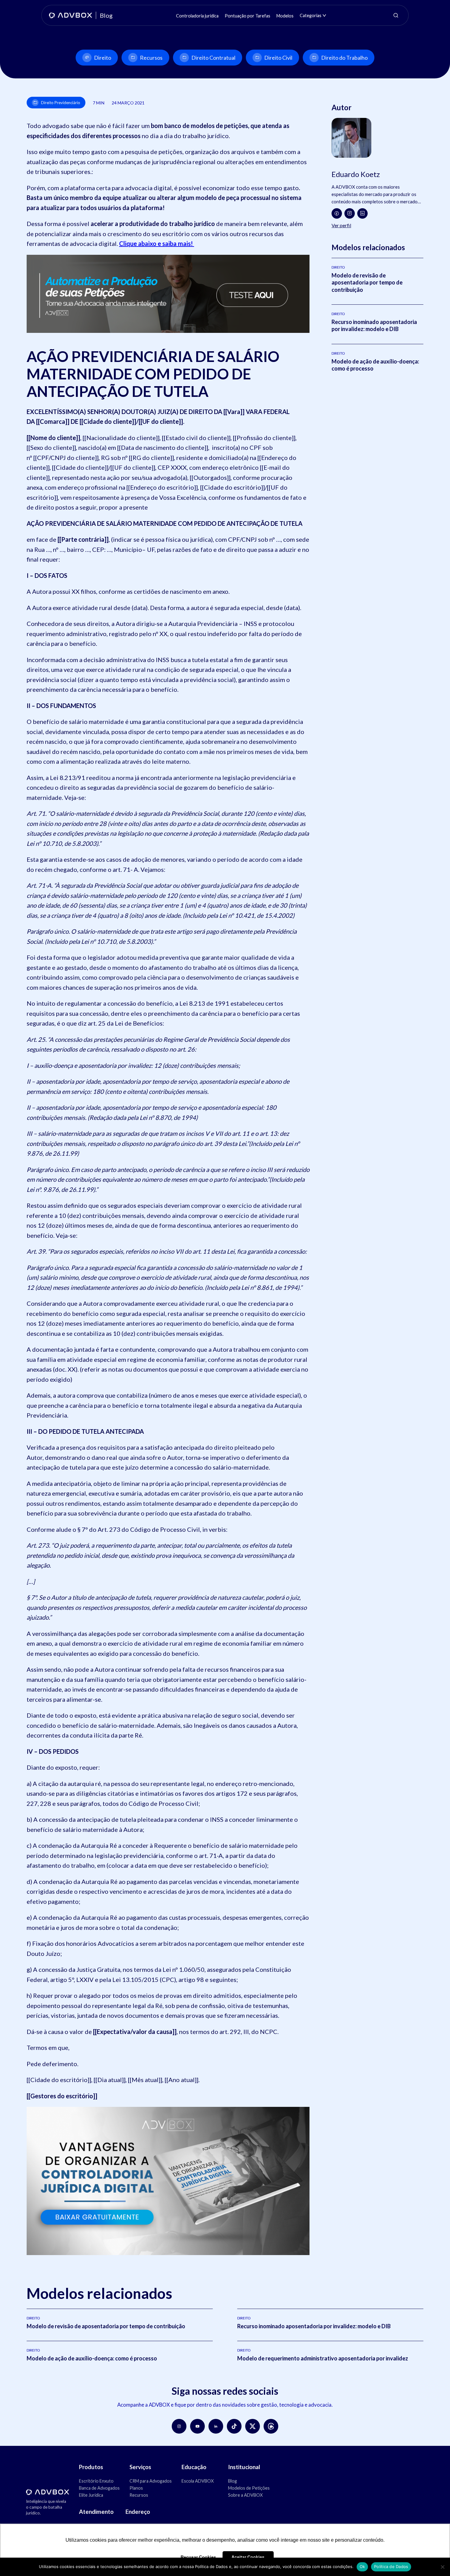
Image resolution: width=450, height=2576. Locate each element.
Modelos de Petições (249, 2488)
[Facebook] (337, 213)
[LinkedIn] (362, 213)
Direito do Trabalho (344, 58)
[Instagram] (350, 213)
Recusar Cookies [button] (198, 2557)
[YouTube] (197, 2426)
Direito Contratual (213, 58)
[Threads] (271, 2426)
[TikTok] (234, 2426)
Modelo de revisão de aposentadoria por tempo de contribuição (367, 282)
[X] (253, 2426)
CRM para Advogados (151, 2481)
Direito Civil (278, 58)
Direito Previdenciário (61, 103)
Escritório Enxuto (96, 2481)
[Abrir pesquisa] (396, 15)
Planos (136, 2488)
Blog (232, 2481)
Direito (103, 58)
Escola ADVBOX (198, 2481)
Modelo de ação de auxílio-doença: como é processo (92, 2358)
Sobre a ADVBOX (245, 2495)
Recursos (151, 58)
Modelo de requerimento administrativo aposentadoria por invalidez (323, 2358)
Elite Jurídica (91, 2495)
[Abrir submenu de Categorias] (324, 15)
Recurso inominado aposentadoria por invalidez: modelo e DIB (374, 325)
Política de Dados (391, 2567)
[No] (442, 2567)
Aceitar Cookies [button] (248, 2557)
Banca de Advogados (99, 2488)
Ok (362, 2567)
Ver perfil (341, 225)
